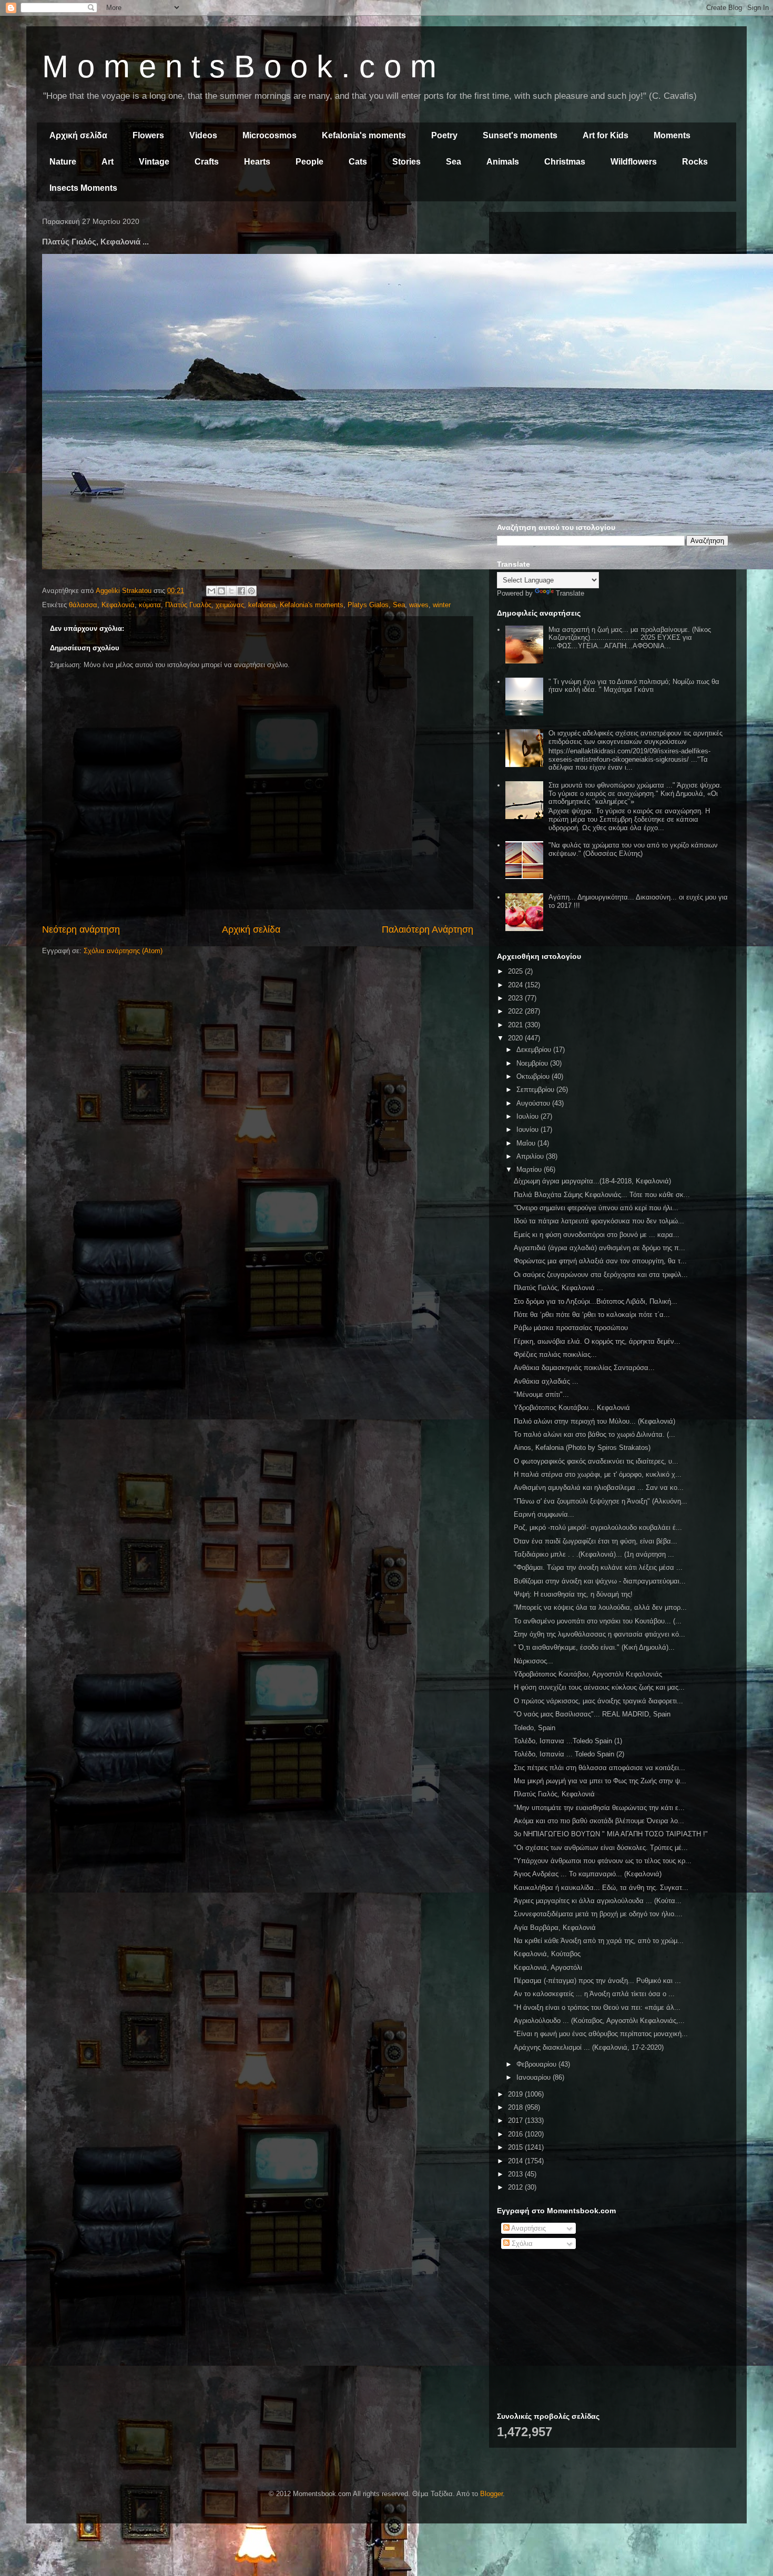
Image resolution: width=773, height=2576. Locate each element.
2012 (516, 2187)
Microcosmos (269, 135)
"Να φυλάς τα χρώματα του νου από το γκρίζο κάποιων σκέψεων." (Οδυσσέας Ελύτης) (633, 849)
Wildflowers (634, 162)
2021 (516, 1025)
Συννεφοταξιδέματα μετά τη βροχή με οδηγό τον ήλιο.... (598, 1914)
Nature (63, 162)
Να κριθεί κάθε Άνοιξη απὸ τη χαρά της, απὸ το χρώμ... (599, 1941)
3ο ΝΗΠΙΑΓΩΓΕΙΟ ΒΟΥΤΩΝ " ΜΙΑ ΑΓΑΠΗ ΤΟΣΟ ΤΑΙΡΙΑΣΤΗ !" (611, 1834)
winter (442, 605)
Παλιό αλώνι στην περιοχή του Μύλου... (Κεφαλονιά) (594, 1421)
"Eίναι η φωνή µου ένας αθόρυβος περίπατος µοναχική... (601, 2034)
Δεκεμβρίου (535, 1050)
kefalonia (262, 605)
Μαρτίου (530, 1169)
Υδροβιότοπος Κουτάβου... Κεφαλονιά (572, 1408)
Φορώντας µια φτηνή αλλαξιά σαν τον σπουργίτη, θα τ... (600, 1261)
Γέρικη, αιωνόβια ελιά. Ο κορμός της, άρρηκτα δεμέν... (597, 1341)
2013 (516, 2174)
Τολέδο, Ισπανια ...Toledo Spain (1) (568, 1741)
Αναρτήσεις (528, 2228)
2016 (516, 2134)
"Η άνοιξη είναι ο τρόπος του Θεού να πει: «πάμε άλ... (597, 2007)
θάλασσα (83, 605)
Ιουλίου (528, 1116)
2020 (516, 1038)
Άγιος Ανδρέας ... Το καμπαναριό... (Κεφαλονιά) (588, 1874)
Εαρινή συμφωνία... (544, 1514)
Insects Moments (83, 188)
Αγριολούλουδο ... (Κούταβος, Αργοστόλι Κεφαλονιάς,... (599, 2021)
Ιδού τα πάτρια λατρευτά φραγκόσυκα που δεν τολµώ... (599, 1221)
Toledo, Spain (535, 1728)
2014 (516, 2161)
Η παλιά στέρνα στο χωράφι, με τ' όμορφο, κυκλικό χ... (598, 1474)
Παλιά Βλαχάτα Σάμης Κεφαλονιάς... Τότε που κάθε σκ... (602, 1195)
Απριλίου (531, 1156)
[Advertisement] (613, 293)
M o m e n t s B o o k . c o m (239, 67)
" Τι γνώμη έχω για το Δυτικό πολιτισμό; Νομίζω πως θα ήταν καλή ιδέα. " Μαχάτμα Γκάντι (634, 686)
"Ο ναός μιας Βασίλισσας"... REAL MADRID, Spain (592, 1714)
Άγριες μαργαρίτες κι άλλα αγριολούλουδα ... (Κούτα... (598, 1901)
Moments (672, 135)
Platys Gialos (368, 605)
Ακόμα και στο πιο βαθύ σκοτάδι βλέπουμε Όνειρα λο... (599, 1821)
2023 (516, 998)
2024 (516, 985)
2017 (516, 2120)
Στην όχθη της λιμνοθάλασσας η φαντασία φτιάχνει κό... (599, 1634)
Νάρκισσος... (533, 1661)
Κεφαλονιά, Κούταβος (547, 1954)
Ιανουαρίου (535, 2077)
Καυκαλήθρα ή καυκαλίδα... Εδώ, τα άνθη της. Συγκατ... (601, 1888)
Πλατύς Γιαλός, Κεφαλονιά (554, 1794)
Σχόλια (521, 2243)
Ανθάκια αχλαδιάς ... (546, 1381)
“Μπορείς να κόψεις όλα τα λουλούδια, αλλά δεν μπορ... (600, 1607)
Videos (203, 135)
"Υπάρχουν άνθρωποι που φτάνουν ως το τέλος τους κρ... (603, 1861)
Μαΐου (527, 1143)
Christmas (565, 162)
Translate (570, 593)
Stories (406, 162)
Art (108, 162)
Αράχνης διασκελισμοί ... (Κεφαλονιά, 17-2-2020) (589, 2047)
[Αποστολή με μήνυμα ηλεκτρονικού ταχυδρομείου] (211, 591)
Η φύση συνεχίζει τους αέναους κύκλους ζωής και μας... (599, 1687)
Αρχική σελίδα (78, 135)
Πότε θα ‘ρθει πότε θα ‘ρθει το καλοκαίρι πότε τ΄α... (592, 1315)
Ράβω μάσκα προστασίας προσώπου (571, 1328)
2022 (516, 1011)
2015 (516, 2147)
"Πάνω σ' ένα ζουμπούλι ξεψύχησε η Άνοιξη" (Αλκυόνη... (601, 1501)
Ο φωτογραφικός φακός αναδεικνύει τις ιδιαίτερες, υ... (596, 1461)
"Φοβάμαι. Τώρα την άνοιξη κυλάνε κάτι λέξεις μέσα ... (598, 1567)
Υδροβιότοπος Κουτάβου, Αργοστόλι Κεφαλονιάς (588, 1674)
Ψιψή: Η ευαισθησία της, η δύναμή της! (573, 1594)
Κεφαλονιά (118, 605)
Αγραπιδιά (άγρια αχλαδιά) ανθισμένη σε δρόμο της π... (599, 1248)
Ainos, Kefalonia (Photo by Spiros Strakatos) (582, 1448)
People (309, 162)
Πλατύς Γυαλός (188, 605)
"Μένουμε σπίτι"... (541, 1394)
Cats (358, 162)
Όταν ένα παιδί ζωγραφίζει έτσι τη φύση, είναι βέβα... (596, 1541)
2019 (516, 2094)
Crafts (207, 162)
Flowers (148, 135)
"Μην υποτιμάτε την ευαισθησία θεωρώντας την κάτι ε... (599, 1808)
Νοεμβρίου (533, 1063)
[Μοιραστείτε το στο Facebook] (241, 591)
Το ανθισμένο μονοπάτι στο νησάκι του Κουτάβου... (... (598, 1621)
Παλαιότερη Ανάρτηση (428, 929)
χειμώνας (230, 605)
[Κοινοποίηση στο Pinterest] (251, 591)
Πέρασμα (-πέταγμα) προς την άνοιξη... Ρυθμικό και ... (597, 1981)
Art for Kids (606, 135)
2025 (516, 971)
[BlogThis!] (221, 591)
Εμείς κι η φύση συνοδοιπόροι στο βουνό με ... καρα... (597, 1235)
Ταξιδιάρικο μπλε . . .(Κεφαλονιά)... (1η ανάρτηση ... (594, 1554)
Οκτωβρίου (534, 1076)
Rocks (695, 162)
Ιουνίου (528, 1129)
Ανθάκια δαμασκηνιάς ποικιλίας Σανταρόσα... (584, 1368)
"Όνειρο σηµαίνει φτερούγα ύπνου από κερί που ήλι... (596, 1208)
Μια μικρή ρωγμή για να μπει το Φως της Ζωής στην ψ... (600, 1781)
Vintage (154, 162)
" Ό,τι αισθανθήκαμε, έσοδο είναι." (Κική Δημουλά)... (594, 1647)
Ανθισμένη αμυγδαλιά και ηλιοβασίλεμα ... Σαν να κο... (599, 1488)
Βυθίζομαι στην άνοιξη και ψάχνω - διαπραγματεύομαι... (600, 1581)
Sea (454, 162)
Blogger (491, 2494)
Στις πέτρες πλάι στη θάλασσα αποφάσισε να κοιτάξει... (599, 1768)
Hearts (257, 162)
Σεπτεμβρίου (536, 1090)
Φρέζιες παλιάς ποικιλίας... (555, 1355)
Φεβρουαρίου (537, 2064)
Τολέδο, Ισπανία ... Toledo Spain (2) (569, 1754)
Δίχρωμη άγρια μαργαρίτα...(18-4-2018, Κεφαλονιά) (592, 1181)
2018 (516, 2107)
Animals (503, 162)
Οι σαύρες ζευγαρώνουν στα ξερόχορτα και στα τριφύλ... (601, 1275)
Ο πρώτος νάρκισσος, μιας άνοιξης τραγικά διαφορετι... (598, 1701)
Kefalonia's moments (364, 135)
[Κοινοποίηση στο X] (231, 591)
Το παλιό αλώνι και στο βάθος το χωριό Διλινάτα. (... (594, 1434)
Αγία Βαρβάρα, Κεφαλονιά (555, 1928)
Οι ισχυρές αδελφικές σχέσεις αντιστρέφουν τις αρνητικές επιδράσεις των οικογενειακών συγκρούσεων (635, 737)
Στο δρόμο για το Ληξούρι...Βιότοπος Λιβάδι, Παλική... (596, 1301)
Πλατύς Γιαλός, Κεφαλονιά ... (558, 1288)
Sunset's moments (520, 135)
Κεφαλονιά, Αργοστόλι (548, 1967)
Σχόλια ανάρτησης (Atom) (123, 951)
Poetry (444, 135)
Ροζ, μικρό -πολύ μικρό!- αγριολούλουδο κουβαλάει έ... (598, 1527)
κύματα (150, 605)
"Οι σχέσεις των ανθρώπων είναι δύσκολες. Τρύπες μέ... (601, 1848)
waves (419, 605)
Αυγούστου (534, 1103)
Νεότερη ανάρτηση (81, 929)
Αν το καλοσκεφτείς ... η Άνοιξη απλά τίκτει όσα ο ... (594, 1994)
